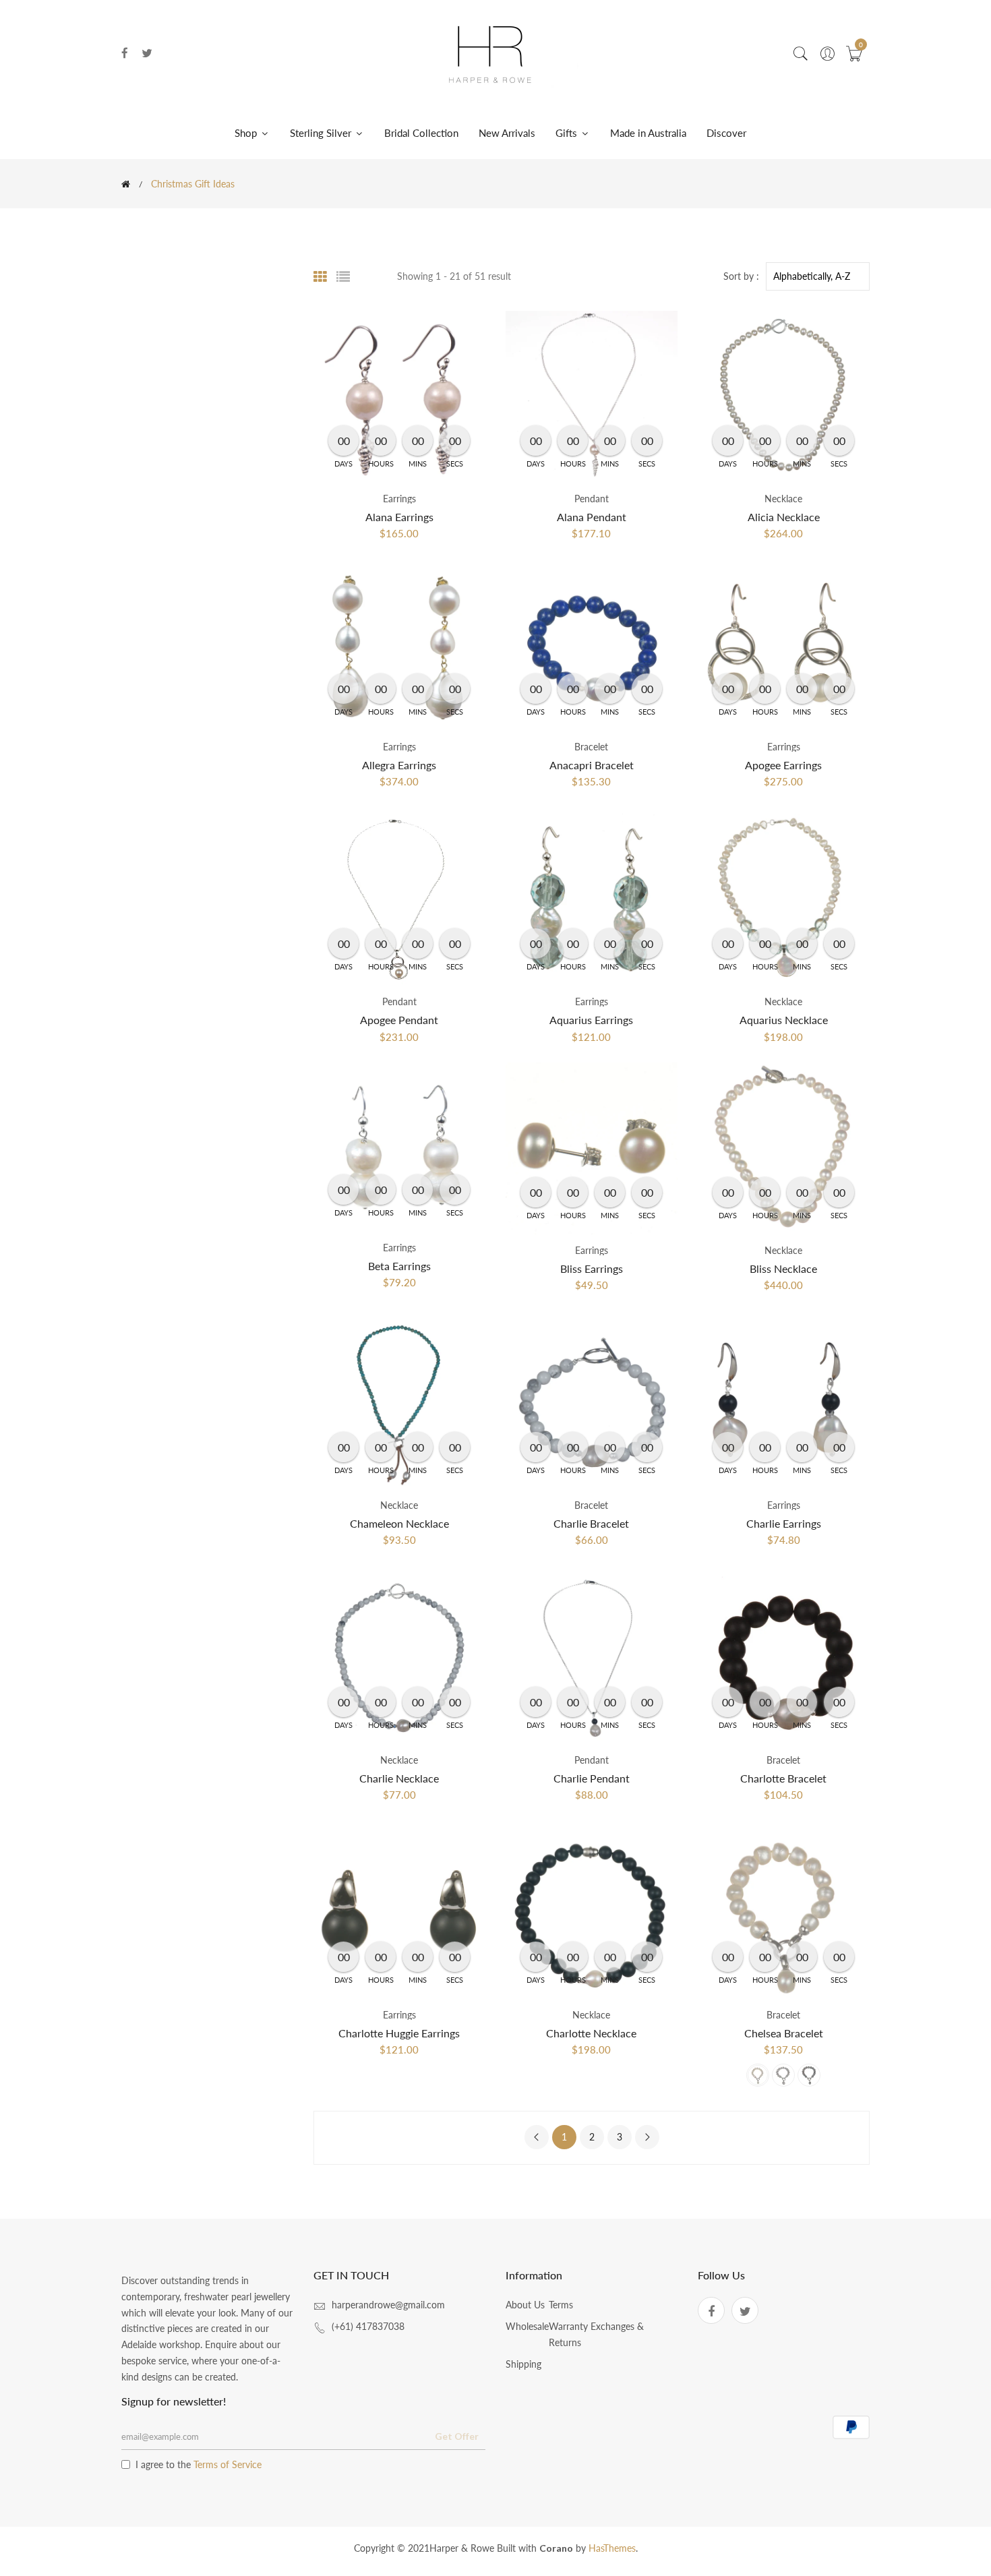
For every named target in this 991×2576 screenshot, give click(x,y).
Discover (726, 133)
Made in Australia (648, 133)
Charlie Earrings (784, 1523)
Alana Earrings (399, 517)
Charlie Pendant (592, 1778)
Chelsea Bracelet (784, 2033)
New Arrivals (507, 133)
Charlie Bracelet (591, 1523)
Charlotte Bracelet (783, 1778)
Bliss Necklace (783, 1268)
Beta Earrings (399, 1266)
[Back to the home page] (126, 184)
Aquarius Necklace (784, 1020)
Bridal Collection (421, 133)
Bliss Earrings (592, 1268)
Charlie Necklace (399, 1778)
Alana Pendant (592, 517)
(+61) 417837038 (368, 2326)
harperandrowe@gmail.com (388, 2305)
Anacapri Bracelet (592, 765)
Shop (247, 133)
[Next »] (647, 2137)
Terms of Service (228, 2464)
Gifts (568, 133)
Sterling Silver (322, 133)
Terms (561, 2305)
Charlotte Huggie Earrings (399, 2033)
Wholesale (527, 2326)
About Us (525, 2305)
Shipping (523, 2364)
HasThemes (612, 2548)
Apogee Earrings (783, 765)
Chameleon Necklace (399, 1523)
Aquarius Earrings (591, 1020)
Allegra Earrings (399, 765)
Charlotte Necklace (591, 2033)
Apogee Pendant (399, 1020)
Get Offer (457, 2436)
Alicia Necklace (784, 517)
